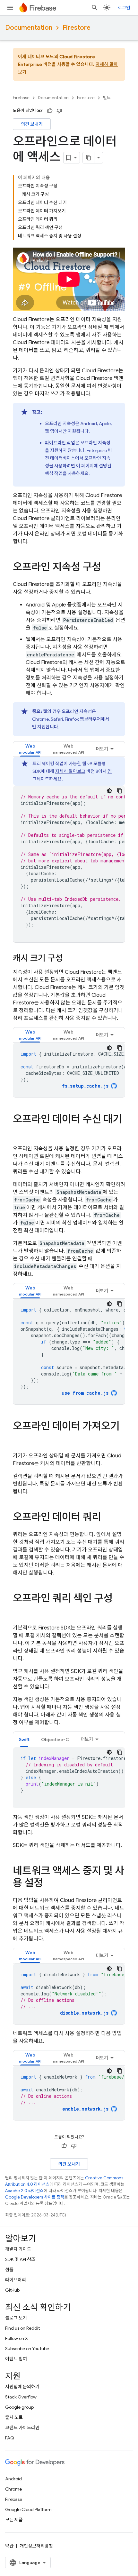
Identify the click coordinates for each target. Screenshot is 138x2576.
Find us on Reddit (22, 2328)
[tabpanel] (69, 850)
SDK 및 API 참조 (20, 2259)
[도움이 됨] (50, 111)
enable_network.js (85, 2109)
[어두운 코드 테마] (109, 791)
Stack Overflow (21, 2397)
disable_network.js (84, 2013)
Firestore (77, 28)
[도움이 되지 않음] (59, 111)
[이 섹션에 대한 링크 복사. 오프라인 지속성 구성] (108, 568)
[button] (30, 749)
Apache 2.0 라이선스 (24, 2191)
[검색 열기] (95, 8)
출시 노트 (14, 2417)
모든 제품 (14, 2520)
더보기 (102, 749)
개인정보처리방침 (36, 2546)
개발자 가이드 (18, 2249)
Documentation (29, 28)
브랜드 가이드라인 (22, 2428)
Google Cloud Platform (28, 2509)
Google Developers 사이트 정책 (35, 2197)
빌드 (107, 98)
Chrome (13, 2489)
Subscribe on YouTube (27, 2349)
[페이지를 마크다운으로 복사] (89, 158)
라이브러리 (16, 2280)
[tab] (30, 749)
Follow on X (17, 2338)
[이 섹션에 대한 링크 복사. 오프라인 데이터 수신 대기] (19, 1132)
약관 (9, 2546)
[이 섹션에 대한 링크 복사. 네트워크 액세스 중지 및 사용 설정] (49, 1884)
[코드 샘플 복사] (120, 791)
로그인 (124, 8)
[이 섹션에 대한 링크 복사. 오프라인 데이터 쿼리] (108, 1518)
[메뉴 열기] (10, 8)
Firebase (21, 98)
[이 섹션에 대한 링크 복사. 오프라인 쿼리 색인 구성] (19, 1611)
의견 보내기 (32, 124)
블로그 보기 (16, 2318)
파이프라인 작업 (60, 443)
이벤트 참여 (16, 2359)
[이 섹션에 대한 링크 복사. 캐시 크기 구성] (69, 959)
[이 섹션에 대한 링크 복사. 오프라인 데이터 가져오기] (19, 1439)
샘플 (9, 2270)
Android (13, 2479)
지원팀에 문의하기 (22, 2387)
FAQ (10, 2438)
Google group (19, 2407)
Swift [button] (24, 1740)
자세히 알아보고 (70, 771)
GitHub (12, 2290)
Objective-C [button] (55, 1740)
